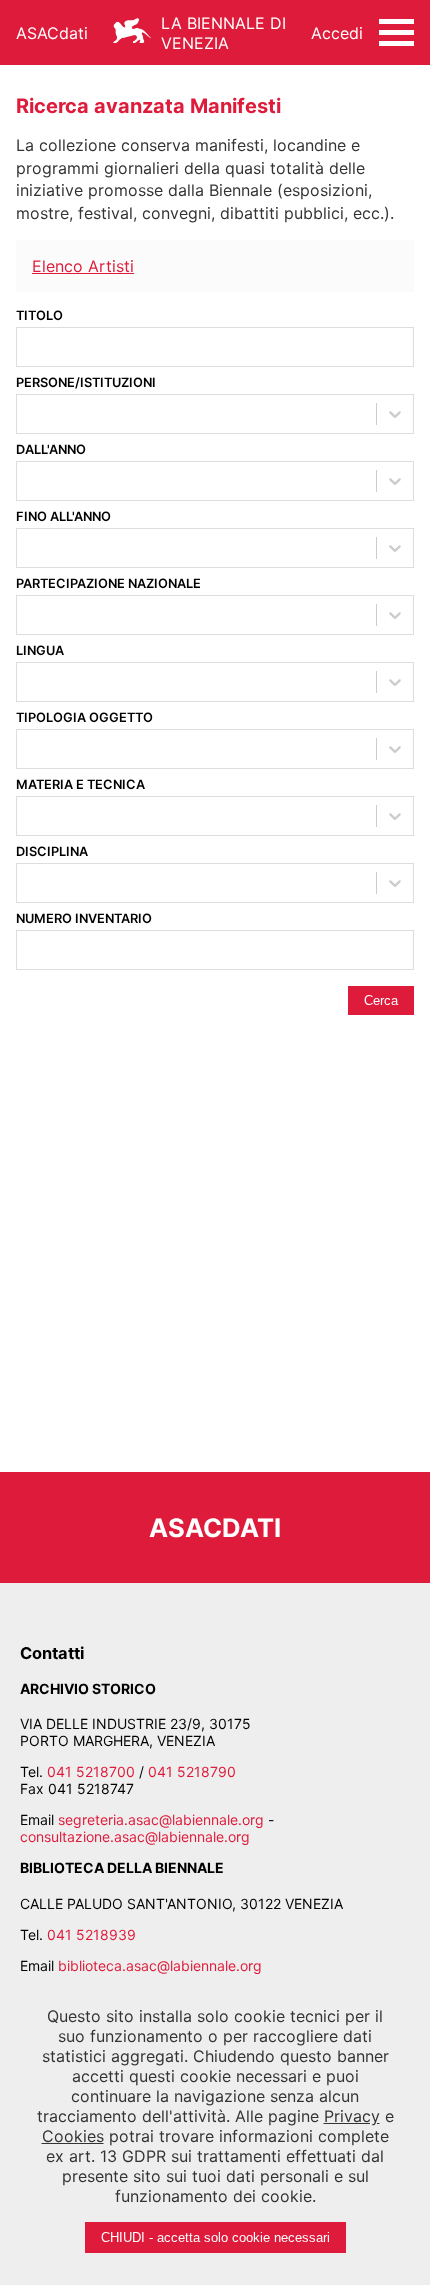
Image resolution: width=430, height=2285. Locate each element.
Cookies (73, 2136)
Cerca (381, 1000)
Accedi (337, 33)
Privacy (352, 2116)
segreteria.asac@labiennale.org (161, 1819)
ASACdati (52, 33)
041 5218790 (192, 1771)
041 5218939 (91, 1934)
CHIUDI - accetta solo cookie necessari (215, 2237)
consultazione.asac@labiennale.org (135, 1836)
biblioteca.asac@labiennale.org (160, 1965)
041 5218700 (91, 1771)
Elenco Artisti (83, 266)
